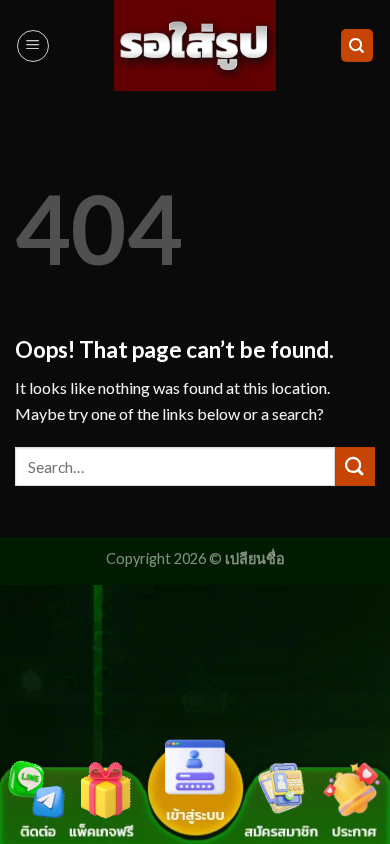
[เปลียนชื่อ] (195, 45)
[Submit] (355, 466)
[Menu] (33, 46)
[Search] (357, 45)
